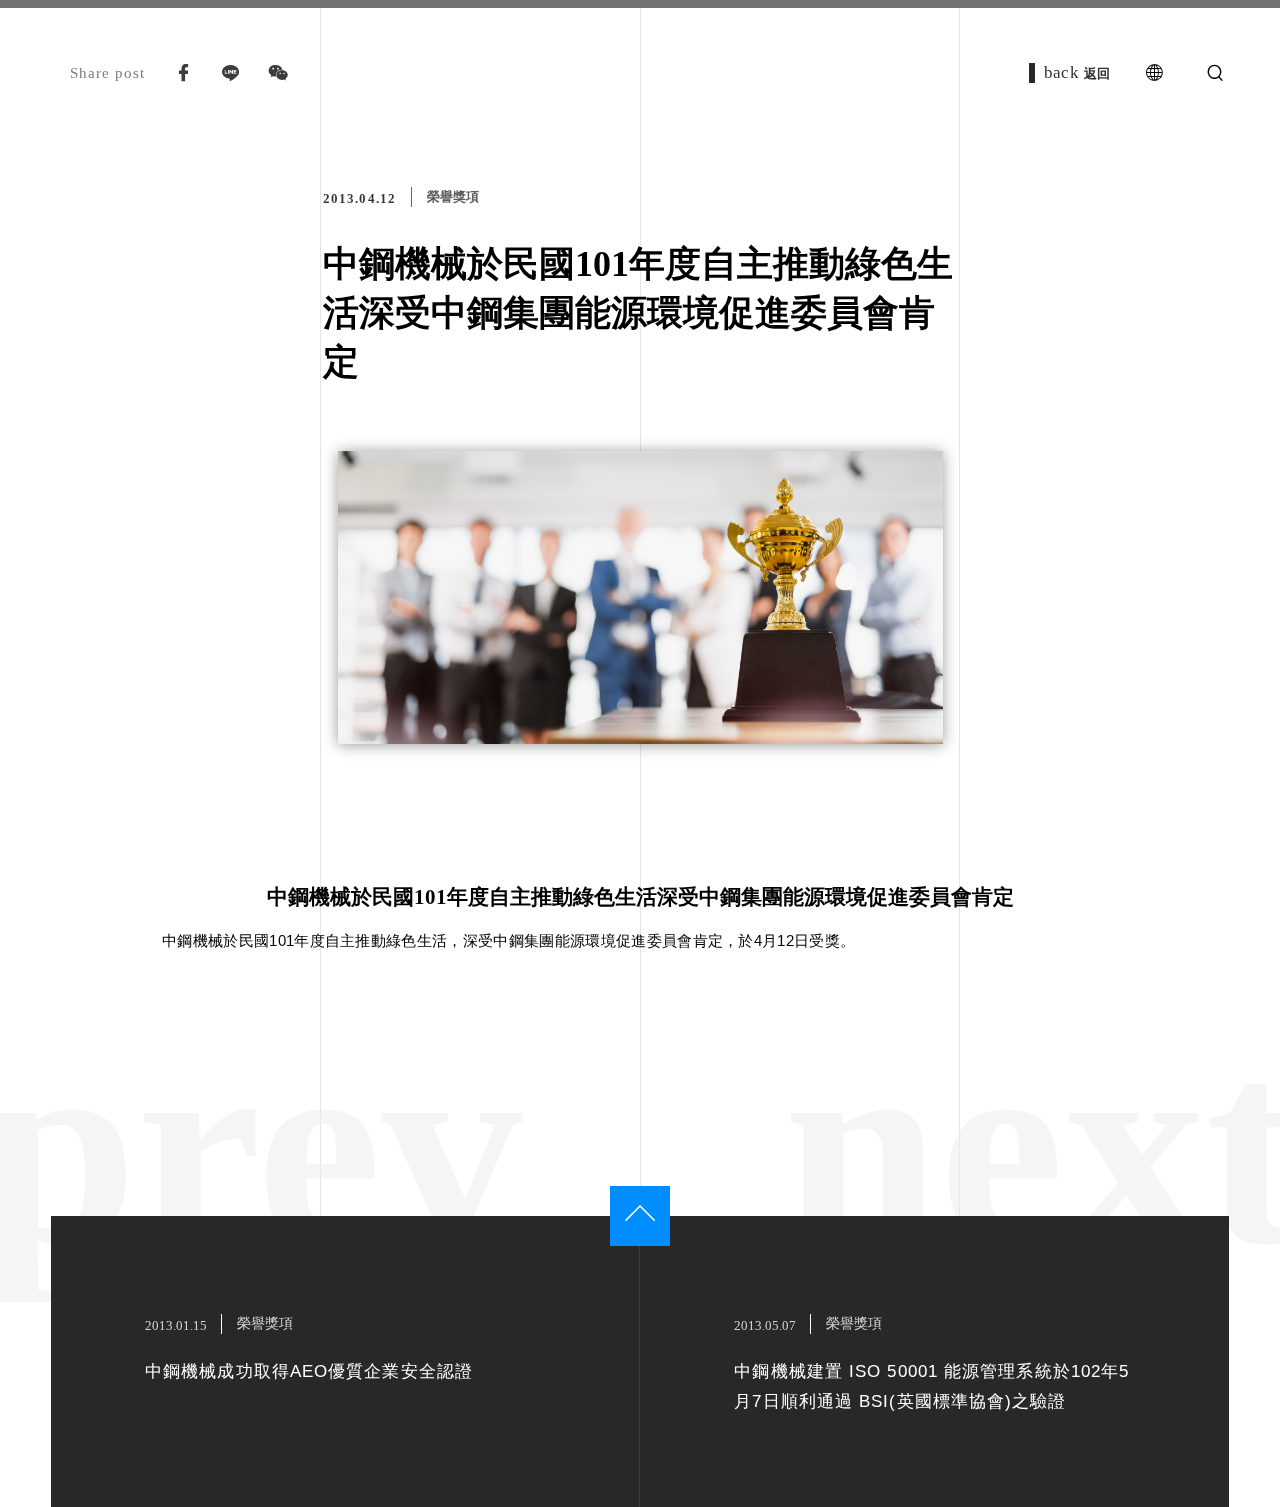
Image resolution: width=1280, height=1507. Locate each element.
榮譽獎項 (453, 196)
